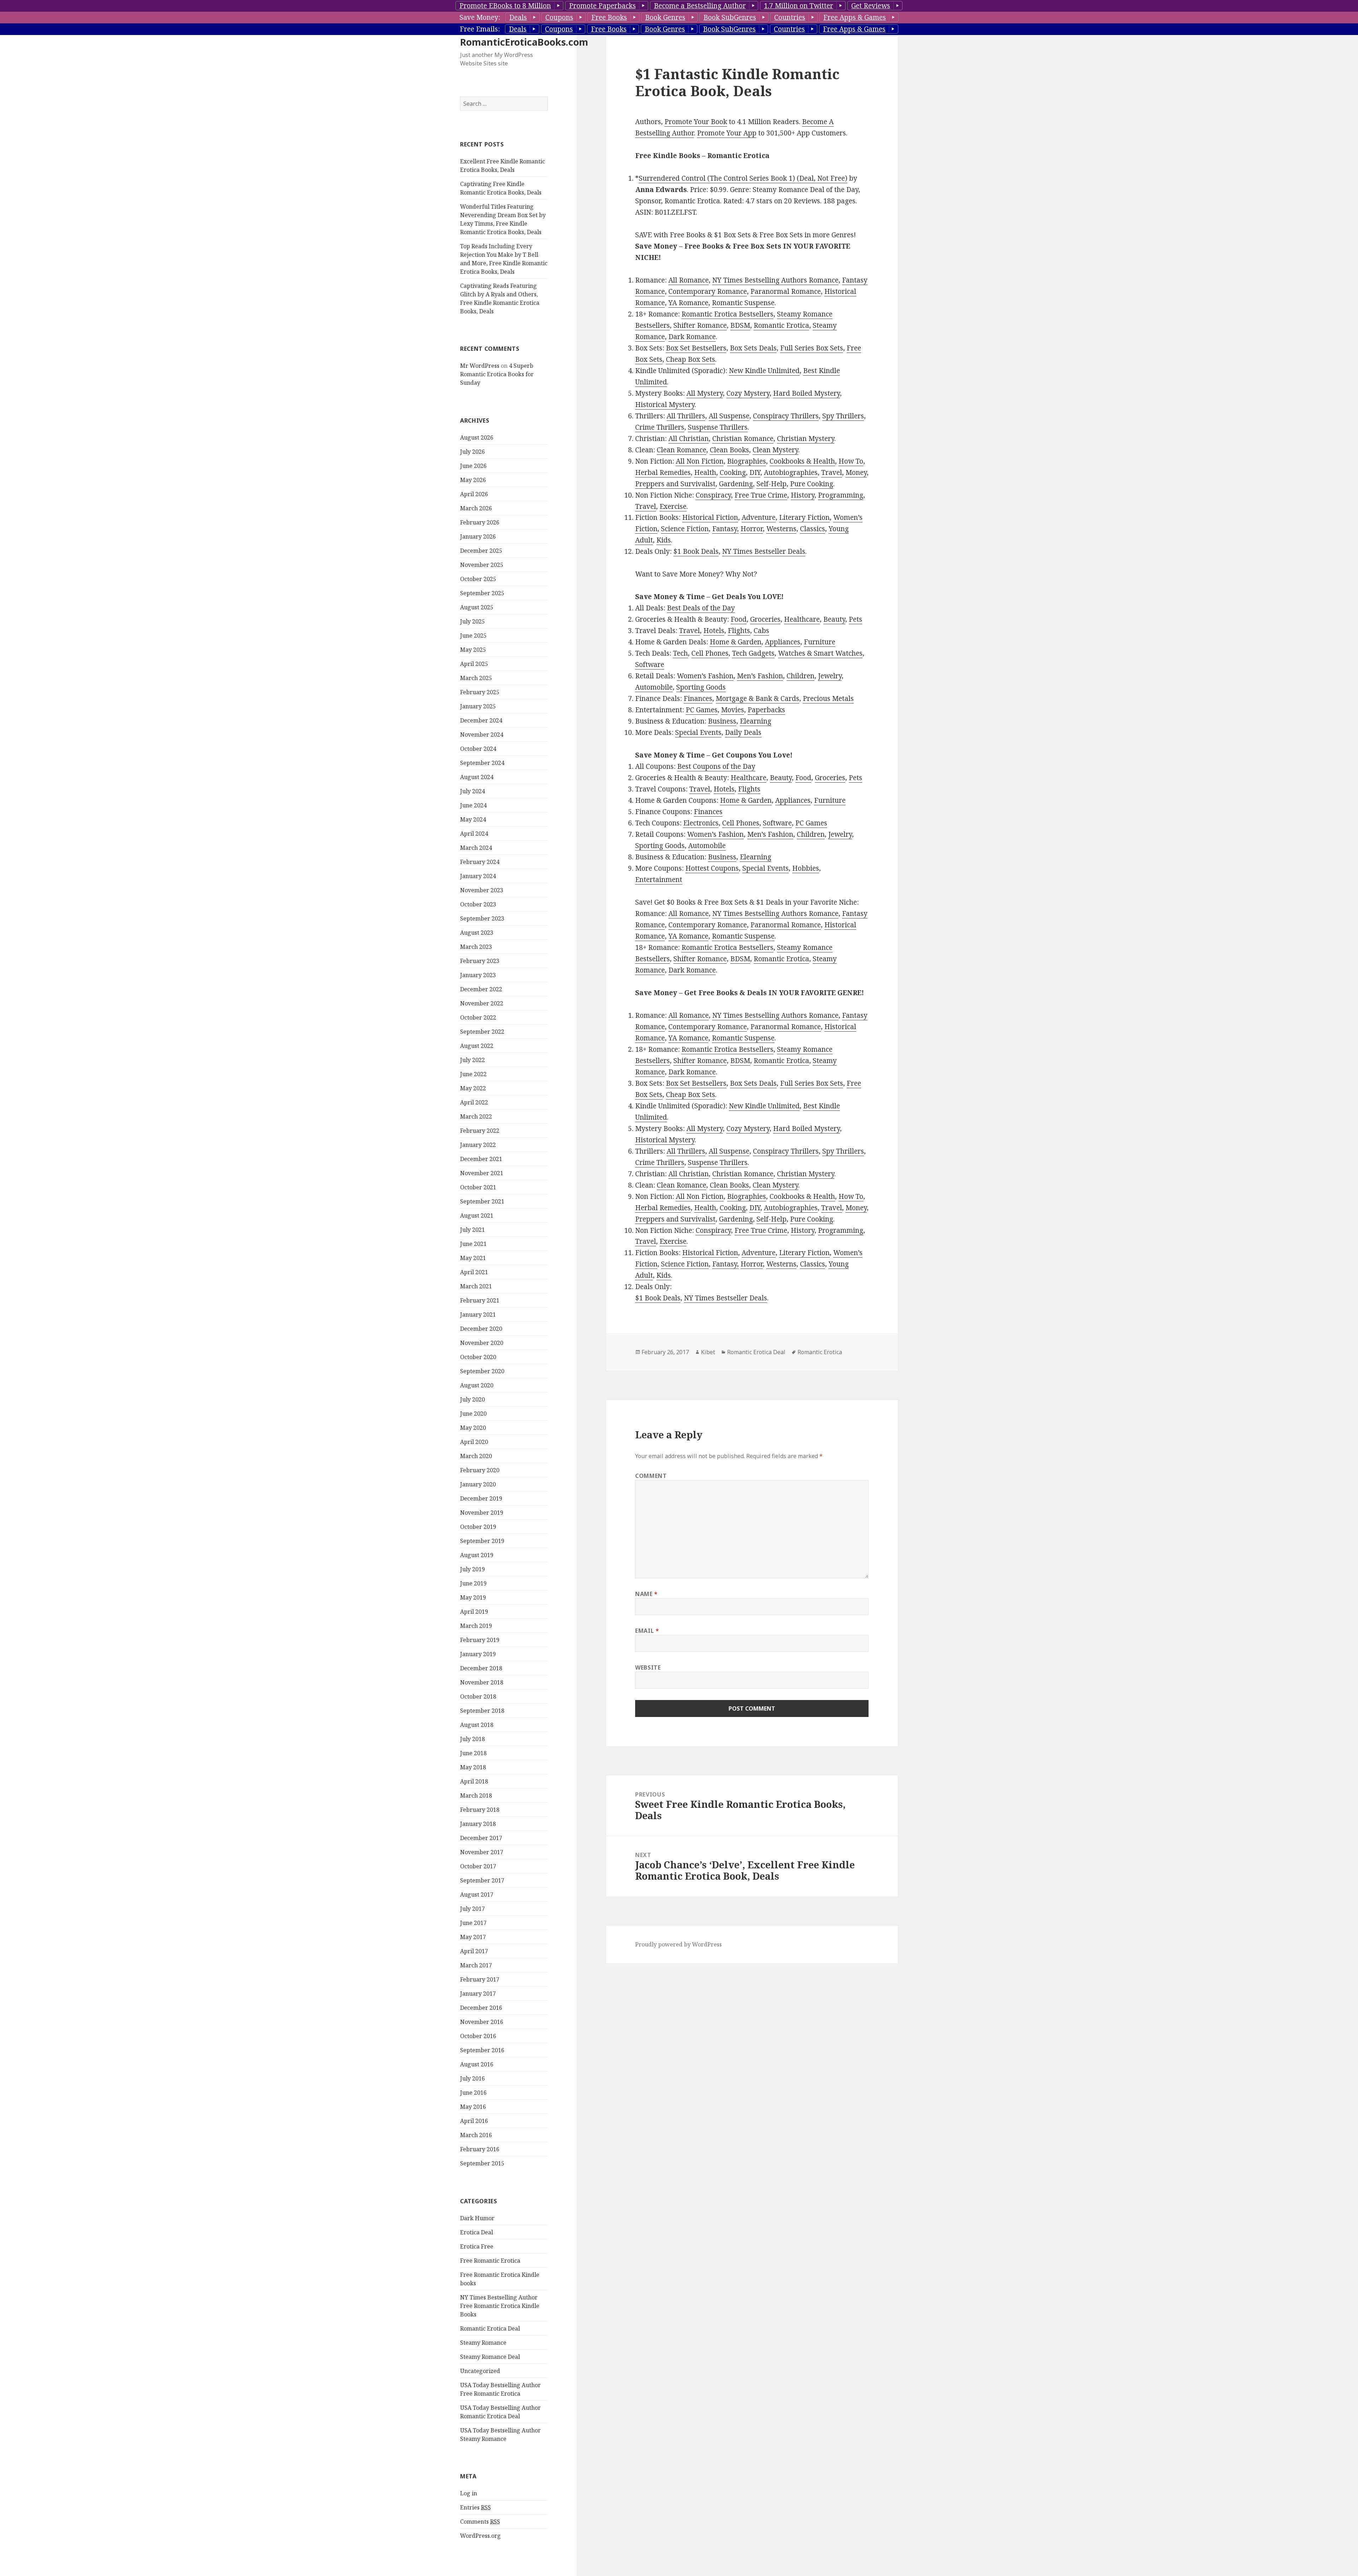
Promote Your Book (696, 122)
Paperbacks (766, 710)
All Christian (689, 439)
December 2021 (481, 1159)
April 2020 (474, 1442)
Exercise (673, 506)
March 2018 (476, 1795)
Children (800, 676)
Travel (832, 472)
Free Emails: (480, 29)
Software (650, 665)
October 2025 (478, 579)
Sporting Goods (701, 687)
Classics (813, 529)
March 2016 (476, 2135)
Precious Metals (828, 698)
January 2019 (478, 1654)
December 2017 (481, 1838)
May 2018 (473, 1767)
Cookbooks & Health (802, 461)
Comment (651, 1476)
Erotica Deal (477, 2232)
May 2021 (473, 1258)
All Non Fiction (700, 461)
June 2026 (473, 466)
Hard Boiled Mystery (806, 393)
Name (646, 1594)
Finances (698, 698)
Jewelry (830, 676)
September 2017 (482, 1880)
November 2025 (482, 565)
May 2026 (473, 480)
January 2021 (478, 1315)
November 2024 (482, 735)
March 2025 (476, 678)
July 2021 (472, 1230)
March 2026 (476, 508)
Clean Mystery (775, 450)
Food (739, 619)
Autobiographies (791, 472)
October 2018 (478, 1696)
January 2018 (478, 1824)
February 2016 (480, 2149)
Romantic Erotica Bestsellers (727, 314)
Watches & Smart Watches (820, 653)
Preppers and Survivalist (675, 484)
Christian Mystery (806, 439)
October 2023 (478, 904)
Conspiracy (713, 495)
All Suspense (729, 416)
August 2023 (477, 933)
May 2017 (473, 1937)
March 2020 (476, 1456)
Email (647, 1631)
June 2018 (473, 1753)
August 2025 (477, 607)
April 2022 (474, 1102)
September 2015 (482, 2163)
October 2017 (478, 1866)
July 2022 (472, 1060)
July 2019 (472, 1569)
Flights (739, 631)
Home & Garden (736, 642)
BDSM (740, 325)
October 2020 (478, 1357)
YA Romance (688, 303)
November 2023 (482, 890)
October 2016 (478, 2036)
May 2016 (473, 2107)
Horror (752, 529)
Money (856, 472)
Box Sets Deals (753, 348)
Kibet (708, 1352)
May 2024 (473, 819)
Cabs (761, 631)
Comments (480, 2522)
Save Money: (480, 17)
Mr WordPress (480, 366)
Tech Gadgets (753, 653)
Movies (733, 710)
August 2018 (477, 1725)
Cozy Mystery (748, 393)
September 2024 (482, 763)
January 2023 (478, 975)
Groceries (765, 619)
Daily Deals (743, 732)
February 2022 (480, 1131)
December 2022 (481, 989)
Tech (680, 653)
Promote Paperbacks (602, 6)
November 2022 (482, 1003)
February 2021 (480, 1300)
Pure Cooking (812, 484)
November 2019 (482, 1513)
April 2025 (474, 664)
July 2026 (472, 452)
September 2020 (482, 1371)
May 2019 (473, 1597)
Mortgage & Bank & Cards (758, 698)
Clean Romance (681, 450)
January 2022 (478, 1145)
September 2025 (482, 593)
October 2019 (478, 1527)
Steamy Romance (483, 2343)
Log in (469, 2493)
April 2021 (474, 1272)
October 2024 (478, 749)
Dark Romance (692, 337)
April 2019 (474, 1612)
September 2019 (482, 1541)
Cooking (733, 472)
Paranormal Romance (786, 291)
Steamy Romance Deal (490, 2357)
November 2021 (482, 1173)
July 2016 (472, 2078)
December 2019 (481, 1498)
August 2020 (477, 1385)
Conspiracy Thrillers (786, 416)
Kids (664, 540)
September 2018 (482, 1711)
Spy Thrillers (843, 416)
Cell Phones (710, 653)
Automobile (654, 687)
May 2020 (473, 1428)
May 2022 (473, 1088)
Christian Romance (743, 439)
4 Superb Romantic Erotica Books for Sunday (497, 374)
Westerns (781, 529)
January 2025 (478, 706)
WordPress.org (480, 2536)
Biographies (747, 461)
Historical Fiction (710, 517)
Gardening (736, 484)
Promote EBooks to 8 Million (505, 6)
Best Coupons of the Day (716, 766)
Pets (855, 619)
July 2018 (472, 1739)
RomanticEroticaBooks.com (524, 42)
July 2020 (472, 1399)
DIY (755, 472)
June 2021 (473, 1244)
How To (851, 461)
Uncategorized (480, 2371)
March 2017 (476, 1965)
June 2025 (473, 636)
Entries (475, 2507)
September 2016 (482, 2050)
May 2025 (473, 650)
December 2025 (481, 551)
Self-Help (771, 484)
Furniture (820, 642)
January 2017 (478, 1994)
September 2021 (482, 1201)
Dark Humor (477, 2218)
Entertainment (659, 880)
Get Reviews (871, 6)
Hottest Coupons (712, 868)
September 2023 (482, 918)
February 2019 (480, 1640)
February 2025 (480, 692)
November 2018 (482, 1682)
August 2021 (477, 1216)
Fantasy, (726, 529)
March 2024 (476, 848)
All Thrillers (686, 416)
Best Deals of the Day (701, 608)
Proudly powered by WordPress (678, 1944)
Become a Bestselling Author (700, 6)
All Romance (689, 280)
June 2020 (473, 1414)
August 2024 (477, 777)
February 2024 (480, 862)
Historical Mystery (665, 405)
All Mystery (705, 393)
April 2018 (474, 1781)
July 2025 (472, 621)
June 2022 (473, 1074)
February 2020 (480, 1470)
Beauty (834, 619)
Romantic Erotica (781, 325)
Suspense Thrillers (718, 427)
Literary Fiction (804, 517)
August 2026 (477, 437)
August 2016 (477, 2064)
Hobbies (806, 868)
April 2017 (474, 1951)
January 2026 (478, 536)
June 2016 (473, 2093)
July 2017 (472, 1909)
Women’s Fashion (705, 676)
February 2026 (480, 522)
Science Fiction (685, 529)
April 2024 (474, 834)
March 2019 (476, 1626)
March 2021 (476, 1286)
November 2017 (482, 1852)
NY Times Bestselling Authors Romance (775, 280)
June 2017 (473, 1923)
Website (648, 1667)
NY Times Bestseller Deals (764, 551)
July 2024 (472, 791)
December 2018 (481, 1668)
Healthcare (802, 619)
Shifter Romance (700, 325)
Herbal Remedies (663, 472)
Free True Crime (761, 495)
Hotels (714, 631)
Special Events (698, 732)
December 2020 (481, 1329)
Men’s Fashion (760, 676)
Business (722, 721)
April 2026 (474, 494)
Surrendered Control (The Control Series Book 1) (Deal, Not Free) (743, 178)
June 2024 (473, 805)
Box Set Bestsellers (696, 348)
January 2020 (478, 1484)
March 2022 (476, 1116)
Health (705, 472)
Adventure (759, 517)
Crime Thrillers (660, 427)
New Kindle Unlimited (764, 371)
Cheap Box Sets (690, 359)
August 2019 (477, 1555)
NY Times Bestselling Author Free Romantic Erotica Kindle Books (500, 2306)
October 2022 (478, 1017)
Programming (841, 495)
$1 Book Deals (696, 551)
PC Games (702, 710)
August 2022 (477, 1046)
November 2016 (482, 2022)
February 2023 (480, 961)
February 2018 (480, 1810)
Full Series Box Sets (812, 348)
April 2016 (474, 2121)
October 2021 (478, 1187)
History (803, 495)
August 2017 (477, 1895)
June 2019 (473, 1583)
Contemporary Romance (708, 291)
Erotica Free (477, 2246)
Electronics (701, 823)
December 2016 (481, 2008)
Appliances (783, 642)
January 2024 (478, 876)
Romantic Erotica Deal (490, 2328)
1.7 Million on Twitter (799, 6)
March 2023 (476, 947)
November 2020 (482, 1343)
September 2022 (482, 1032)
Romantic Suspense (743, 303)
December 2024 (481, 720)
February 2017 (480, 1979)
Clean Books (729, 450)
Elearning (756, 721)
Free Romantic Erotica (490, 2261)
